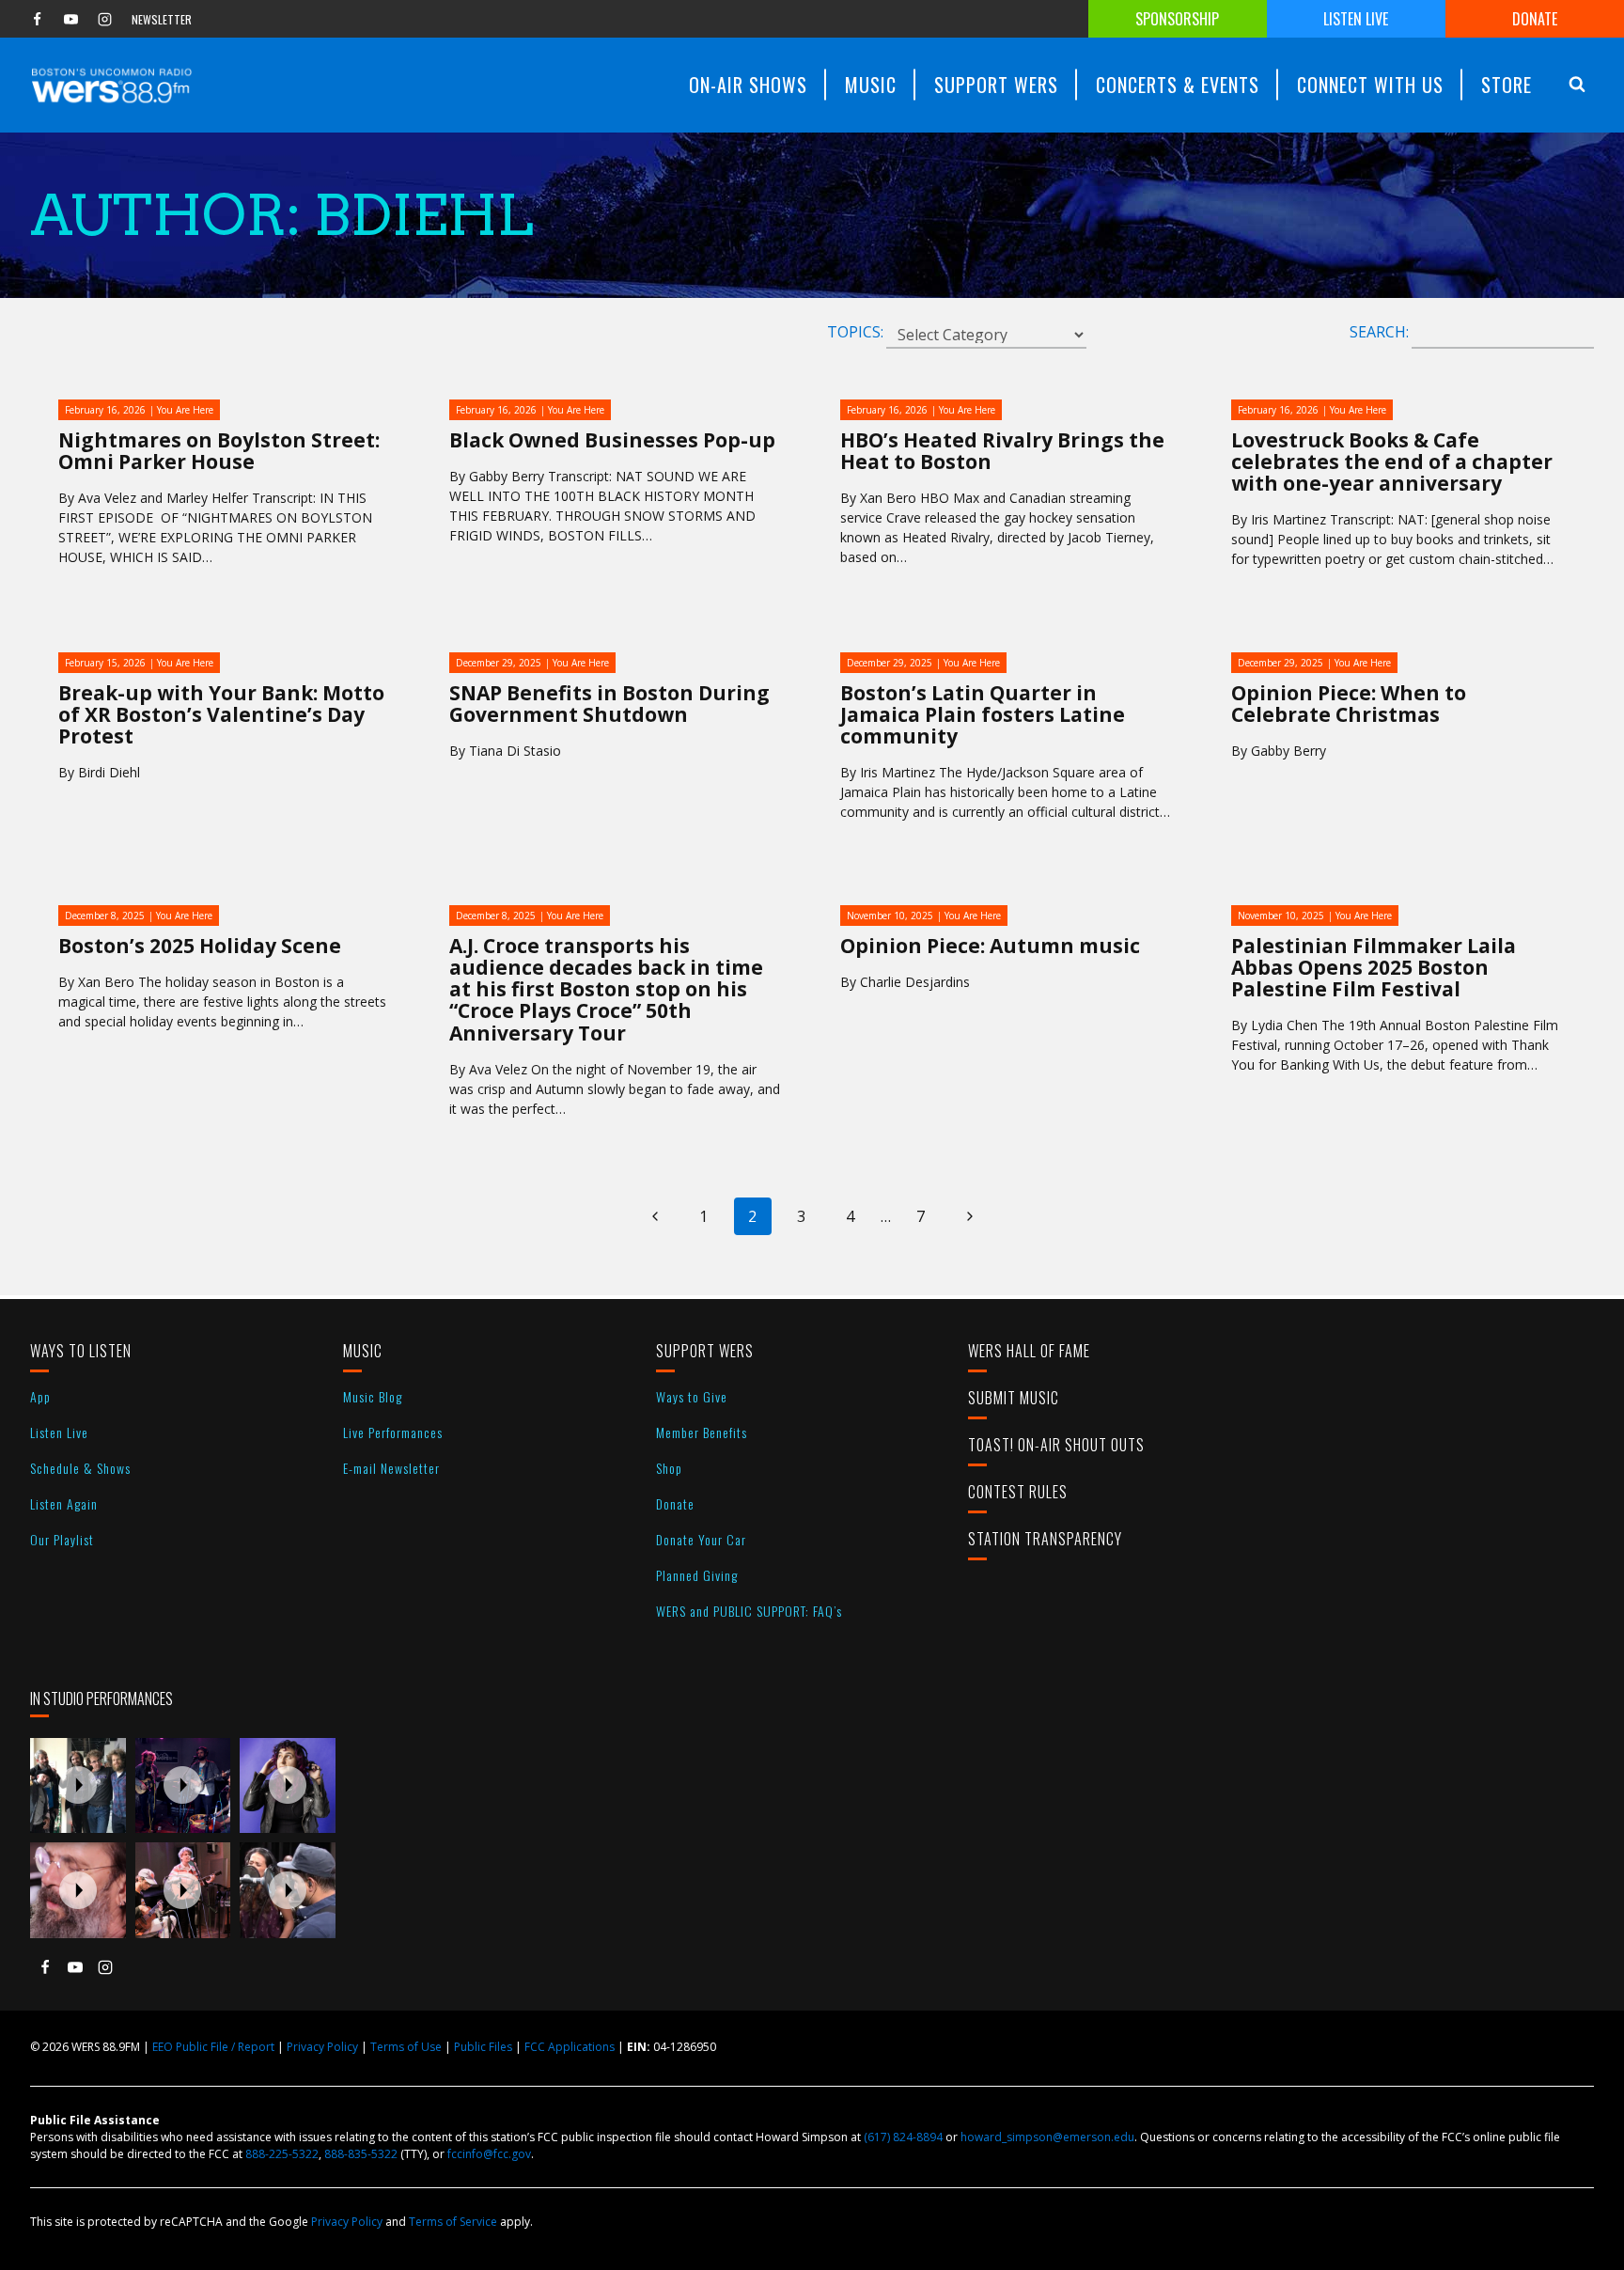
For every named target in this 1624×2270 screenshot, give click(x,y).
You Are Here (185, 410)
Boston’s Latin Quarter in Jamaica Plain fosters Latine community (983, 714)
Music (363, 1351)
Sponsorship (1177, 19)
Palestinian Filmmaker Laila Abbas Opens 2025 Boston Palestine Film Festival (1374, 967)
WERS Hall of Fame (1029, 1351)
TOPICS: (855, 332)
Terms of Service (453, 2222)
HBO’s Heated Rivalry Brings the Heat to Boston (1002, 451)
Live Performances (393, 1432)
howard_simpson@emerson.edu (1047, 2137)
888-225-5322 (282, 2154)
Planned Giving (697, 1575)
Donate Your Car (701, 1539)
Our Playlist (62, 1539)
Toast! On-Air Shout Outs (1056, 1445)
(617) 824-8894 (903, 2137)
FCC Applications (570, 2047)
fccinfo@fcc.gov (489, 2154)
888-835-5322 (361, 2154)
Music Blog (373, 1396)
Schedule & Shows (80, 1468)
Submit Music (1014, 1398)
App (40, 1396)
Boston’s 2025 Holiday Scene (200, 946)
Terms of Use (406, 2047)
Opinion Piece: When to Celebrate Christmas (1349, 704)
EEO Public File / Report (213, 2047)
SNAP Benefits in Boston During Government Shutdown (609, 704)
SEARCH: (1379, 332)
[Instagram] (104, 19)
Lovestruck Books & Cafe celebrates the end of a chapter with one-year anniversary (1392, 462)
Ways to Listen (81, 1351)
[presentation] (78, 1786)
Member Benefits (702, 1432)
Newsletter (162, 19)
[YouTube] (70, 19)
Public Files (483, 2047)
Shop (669, 1468)
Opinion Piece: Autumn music (990, 946)
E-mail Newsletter (391, 1468)
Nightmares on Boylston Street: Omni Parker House (219, 451)
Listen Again (64, 1503)
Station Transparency (1045, 1539)
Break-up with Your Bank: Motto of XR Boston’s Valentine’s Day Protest (221, 714)
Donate (1535, 19)
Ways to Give (692, 1396)
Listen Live (1356, 19)
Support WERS (705, 1351)
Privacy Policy (322, 2047)
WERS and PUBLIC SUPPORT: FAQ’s (749, 1611)
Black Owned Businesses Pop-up (612, 440)
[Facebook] (37, 19)
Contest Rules (1018, 1492)
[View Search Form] (1577, 85)
